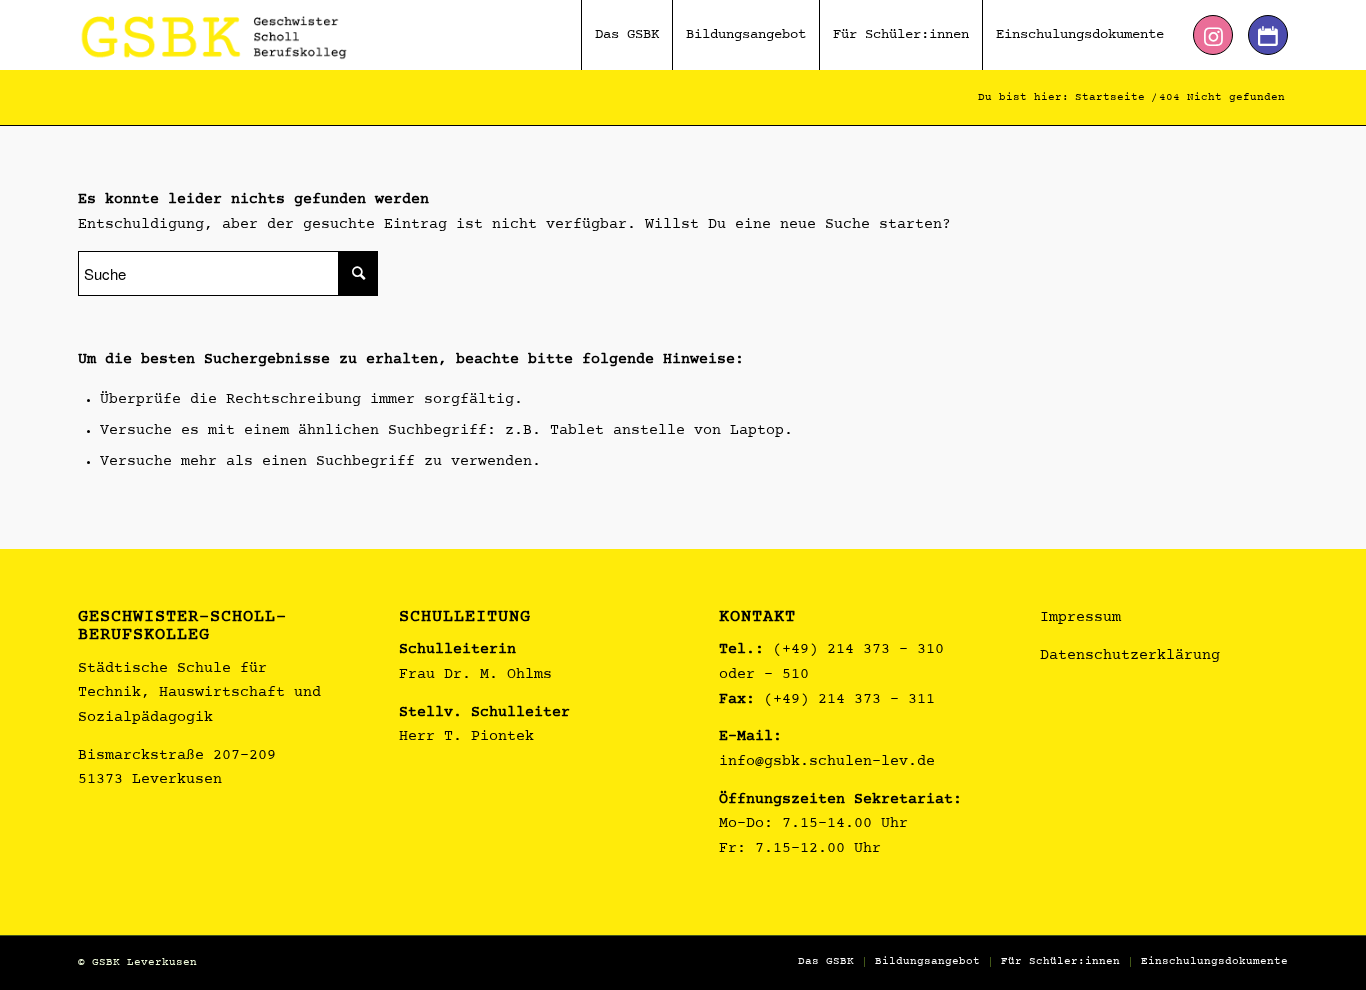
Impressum (1080, 618)
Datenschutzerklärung (1130, 656)
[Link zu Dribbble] (1268, 35)
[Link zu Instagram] (1213, 35)
